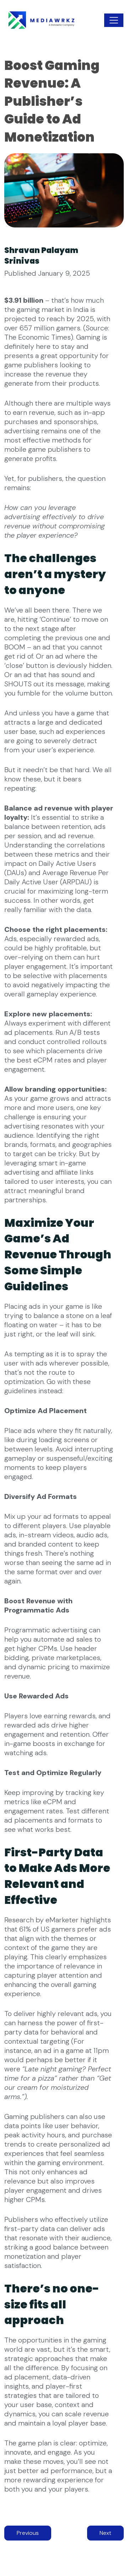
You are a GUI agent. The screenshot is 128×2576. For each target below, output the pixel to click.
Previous (28, 2533)
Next (105, 2533)
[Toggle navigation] (114, 20)
